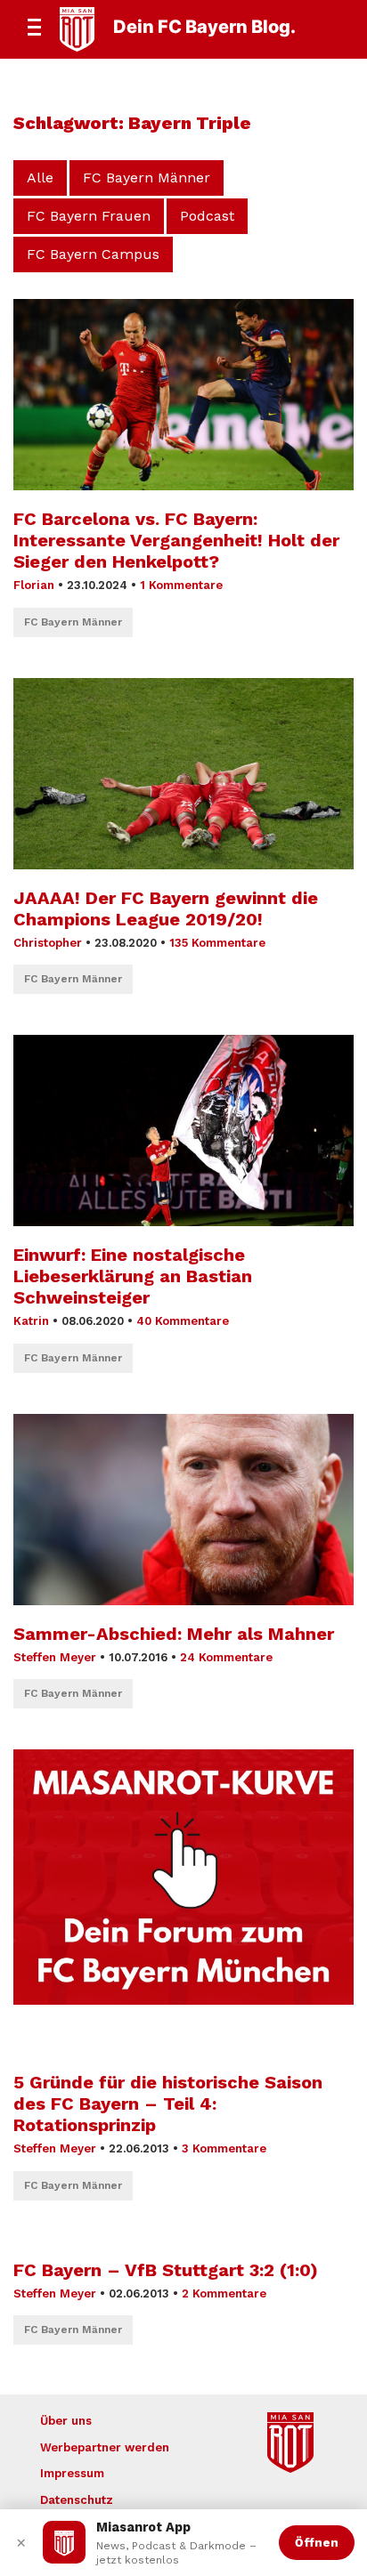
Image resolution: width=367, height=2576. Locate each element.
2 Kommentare (224, 2293)
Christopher (48, 943)
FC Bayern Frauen (89, 216)
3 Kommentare (224, 2148)
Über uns (66, 2421)
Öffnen (317, 2542)
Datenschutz (77, 2500)
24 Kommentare (226, 1657)
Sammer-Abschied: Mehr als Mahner (174, 1634)
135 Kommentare (217, 943)
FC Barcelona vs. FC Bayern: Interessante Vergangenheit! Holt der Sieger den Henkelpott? (176, 540)
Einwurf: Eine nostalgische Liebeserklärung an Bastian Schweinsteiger (133, 1276)
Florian (34, 585)
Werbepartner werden (105, 2447)
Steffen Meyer (55, 1657)
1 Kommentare (181, 585)
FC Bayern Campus (93, 254)
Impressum (72, 2473)
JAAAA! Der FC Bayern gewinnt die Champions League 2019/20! (166, 908)
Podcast (207, 216)
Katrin (31, 1321)
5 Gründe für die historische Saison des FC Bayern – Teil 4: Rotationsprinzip (168, 2104)
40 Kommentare (183, 1321)
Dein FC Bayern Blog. (204, 27)
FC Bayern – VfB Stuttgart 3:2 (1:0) (166, 2270)
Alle (40, 178)
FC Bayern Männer (147, 178)
